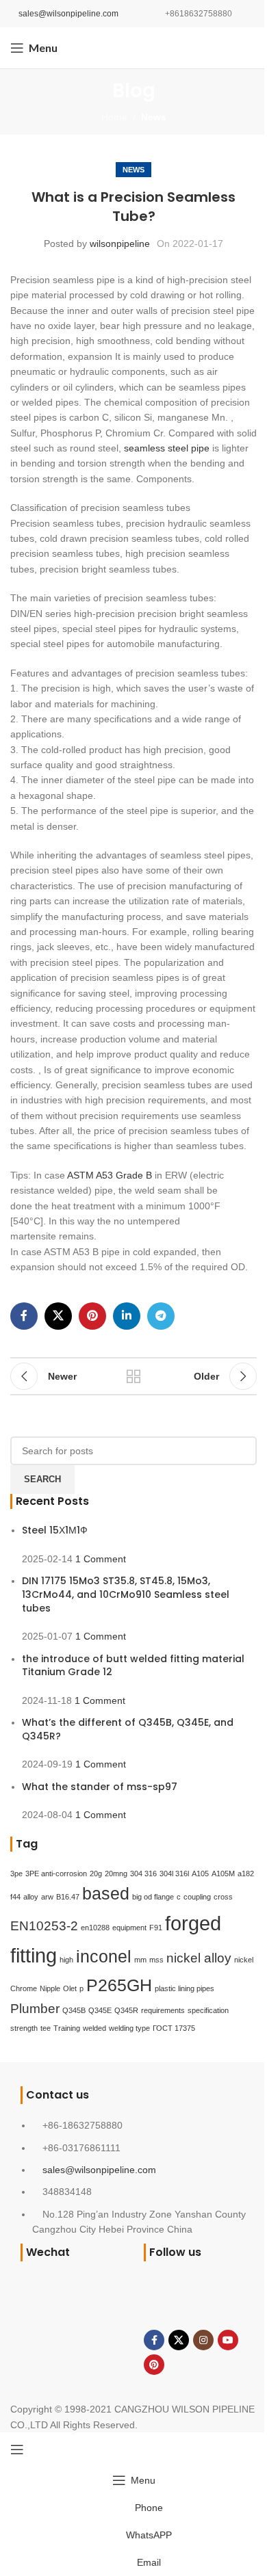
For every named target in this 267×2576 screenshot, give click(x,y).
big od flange (153, 1897)
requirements (163, 2010)
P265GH (119, 1985)
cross (223, 1897)
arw (47, 1897)
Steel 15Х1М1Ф (55, 1530)
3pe (16, 1874)
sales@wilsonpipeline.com (68, 14)
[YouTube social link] (228, 2340)
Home (114, 117)
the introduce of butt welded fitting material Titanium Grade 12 (133, 1666)
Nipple (50, 1988)
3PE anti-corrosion (56, 1874)
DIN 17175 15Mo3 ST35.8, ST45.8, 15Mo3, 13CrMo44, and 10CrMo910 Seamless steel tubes (126, 1594)
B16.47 (68, 1897)
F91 (156, 1928)
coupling (197, 1897)
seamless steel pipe (167, 448)
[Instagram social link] (203, 2340)
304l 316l (174, 1874)
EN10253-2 (44, 1926)
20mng (116, 1874)
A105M (223, 1874)
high (66, 1960)
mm (140, 1960)
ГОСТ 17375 (174, 2028)
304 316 (143, 1874)
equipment (129, 1928)
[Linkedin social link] (127, 1316)
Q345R (126, 2010)
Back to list (133, 1376)
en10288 (95, 1928)
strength (24, 2028)
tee (46, 2028)
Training (67, 2028)
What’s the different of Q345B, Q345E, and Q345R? (128, 1729)
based (106, 1894)
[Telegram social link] (161, 1316)
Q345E (100, 2010)
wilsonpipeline (120, 244)
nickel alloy (199, 1958)
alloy (31, 1897)
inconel (104, 1957)
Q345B (74, 2010)
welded (94, 2028)
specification (208, 2010)
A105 (200, 1874)
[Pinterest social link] (92, 1316)
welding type (129, 2028)
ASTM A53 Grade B (110, 1175)
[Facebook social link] (24, 1316)
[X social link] (58, 1316)
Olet (70, 1988)
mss (156, 1960)
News (154, 117)
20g (96, 1874)
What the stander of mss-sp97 (100, 1787)
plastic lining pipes (185, 1988)
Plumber (35, 2009)
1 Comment (101, 1559)
